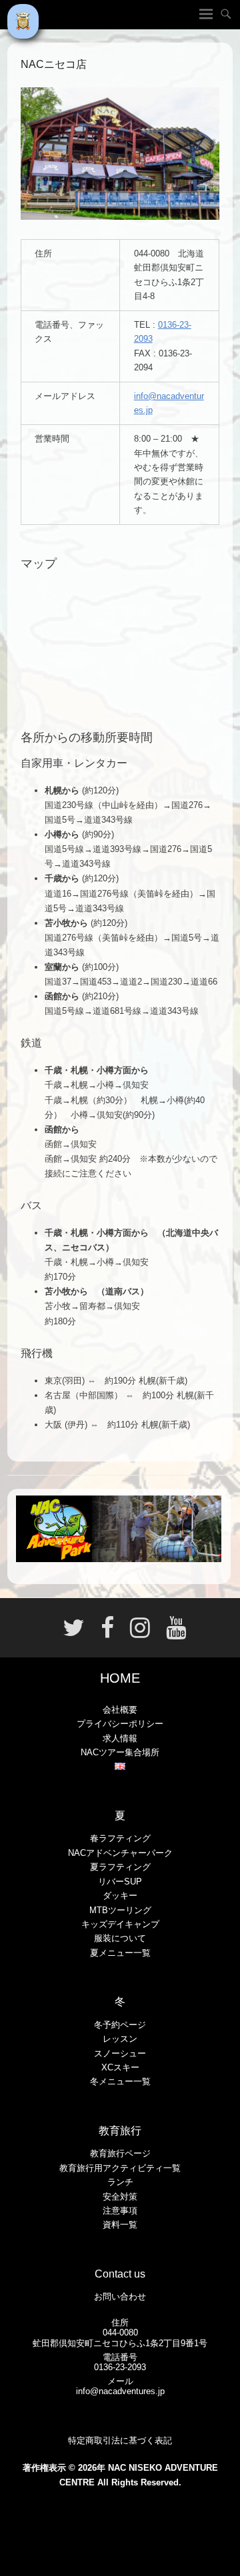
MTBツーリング (120, 1910)
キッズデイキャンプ (120, 1924)
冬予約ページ (120, 2025)
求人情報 (120, 1738)
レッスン (120, 2039)
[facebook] (107, 1633)
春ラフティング (120, 1838)
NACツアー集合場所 (120, 1752)
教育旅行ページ (120, 2153)
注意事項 (120, 2211)
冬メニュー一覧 (120, 2081)
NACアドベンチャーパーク (120, 1853)
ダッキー (120, 1896)
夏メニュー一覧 (120, 1953)
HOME (120, 1678)
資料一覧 (120, 2225)
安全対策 (120, 2197)
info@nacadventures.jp (120, 2391)
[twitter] (74, 1633)
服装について (120, 1938)
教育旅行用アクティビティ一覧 (120, 2168)
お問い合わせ (120, 2297)
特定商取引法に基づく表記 (120, 2440)
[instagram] (140, 1633)
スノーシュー (120, 2053)
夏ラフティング (120, 1867)
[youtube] (172, 1633)
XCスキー (120, 2067)
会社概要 (120, 1710)
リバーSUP (120, 1882)
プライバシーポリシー (120, 1724)
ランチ (120, 2182)
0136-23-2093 (120, 2367)
